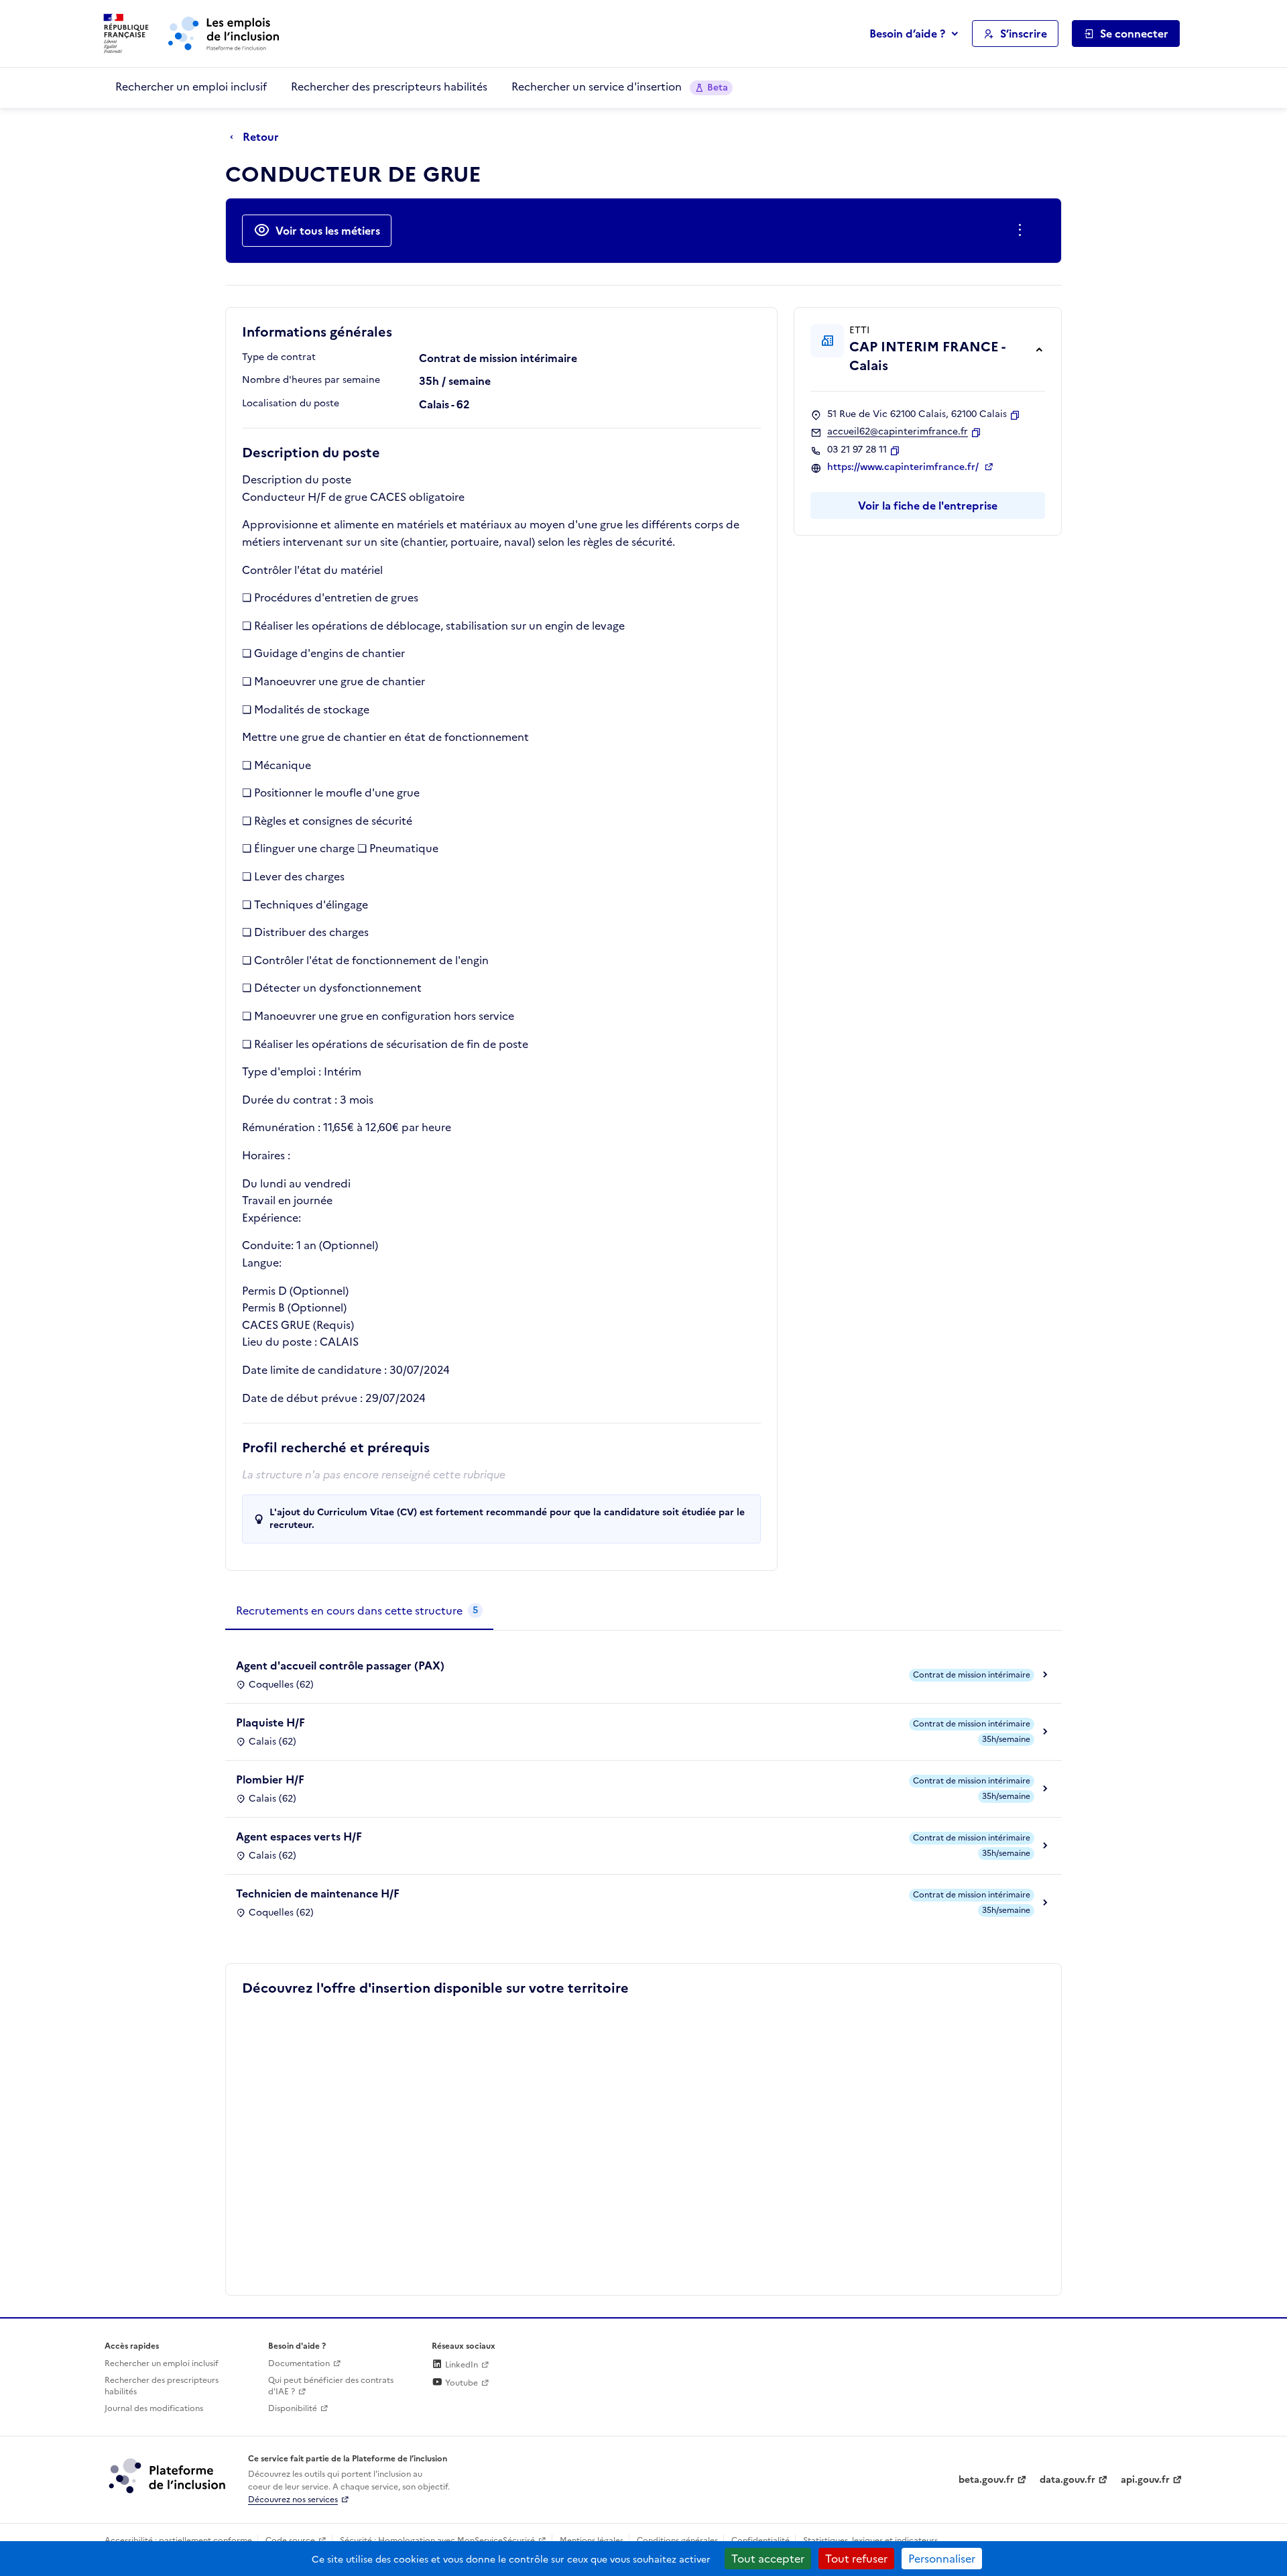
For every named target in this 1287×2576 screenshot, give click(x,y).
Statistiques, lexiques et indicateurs (870, 2540)
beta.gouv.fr (986, 2480)
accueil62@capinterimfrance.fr (898, 432)
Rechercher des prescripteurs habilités (389, 86)
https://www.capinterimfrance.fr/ (904, 467)
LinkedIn (461, 2365)
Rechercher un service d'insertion (620, 86)
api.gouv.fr (1145, 2480)
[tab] (359, 1611)
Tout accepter (768, 2559)
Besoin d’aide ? (907, 34)
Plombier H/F (270, 1779)
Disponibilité (293, 2408)
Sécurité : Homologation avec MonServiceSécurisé (437, 2540)
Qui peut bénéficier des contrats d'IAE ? (331, 2386)
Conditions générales (677, 2540)
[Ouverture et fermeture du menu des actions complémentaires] (1023, 231)
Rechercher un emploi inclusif (191, 86)
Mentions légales (592, 2540)
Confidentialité (760, 2540)
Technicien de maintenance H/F (318, 1893)
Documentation (299, 2363)
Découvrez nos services (293, 2500)
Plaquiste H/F (270, 1722)
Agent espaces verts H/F (299, 1836)
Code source (290, 2540)
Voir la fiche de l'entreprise (928, 506)
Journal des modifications (154, 2408)
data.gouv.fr (1067, 2480)
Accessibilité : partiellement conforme (178, 2540)
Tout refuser (856, 2559)
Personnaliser (942, 2559)
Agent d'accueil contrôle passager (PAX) (340, 1665)
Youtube (461, 2383)
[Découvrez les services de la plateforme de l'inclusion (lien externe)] (168, 2475)
